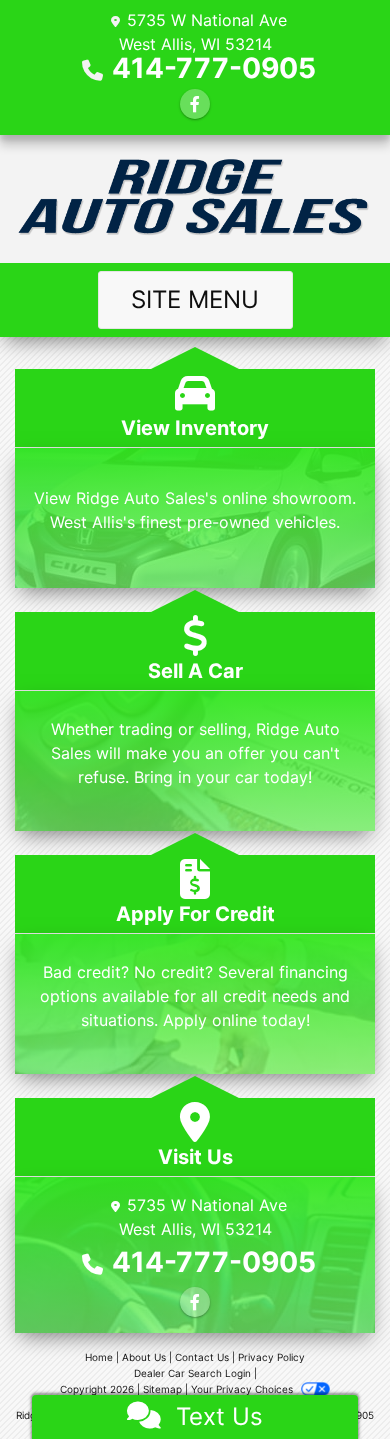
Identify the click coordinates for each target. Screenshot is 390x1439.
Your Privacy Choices (243, 1389)
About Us (144, 1357)
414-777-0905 (214, 68)
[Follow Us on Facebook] (195, 104)
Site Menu (195, 299)
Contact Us (202, 1357)
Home (99, 1357)
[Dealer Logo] (195, 199)
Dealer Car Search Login (192, 1373)
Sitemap (162, 1389)
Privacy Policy (271, 1357)
